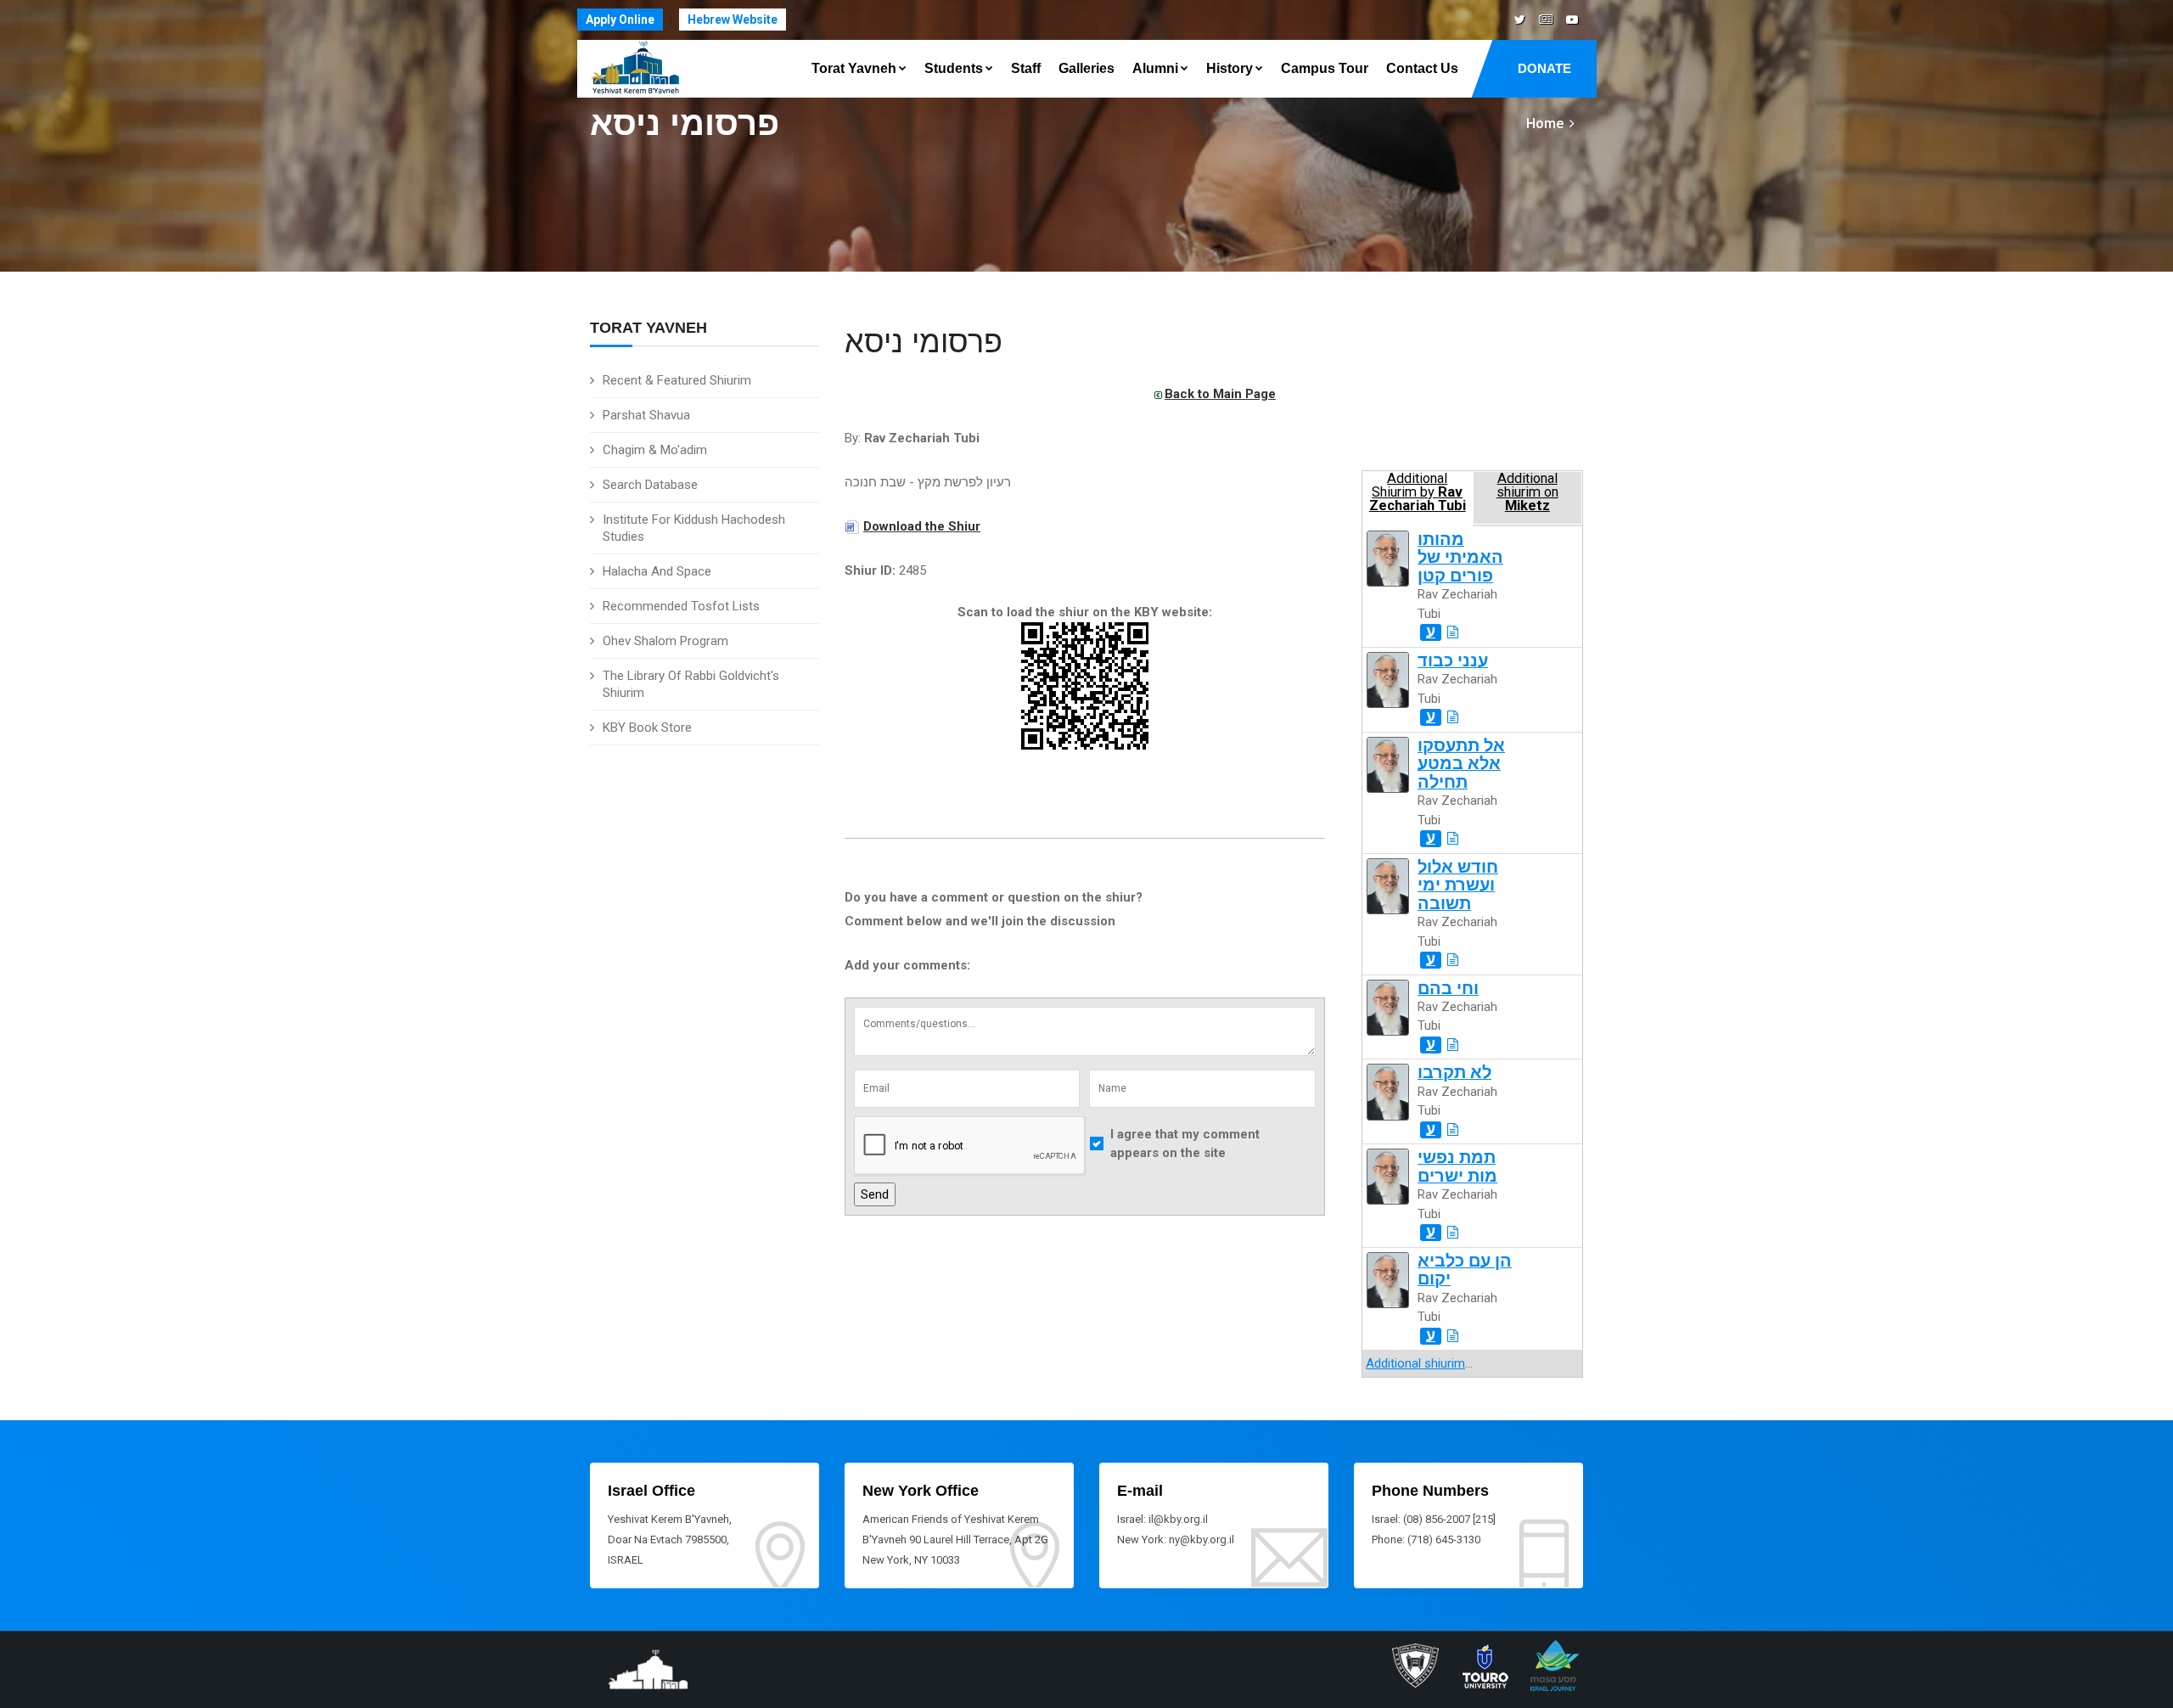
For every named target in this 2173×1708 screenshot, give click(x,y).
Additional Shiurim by (1418, 492)
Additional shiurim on (1527, 492)
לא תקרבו (1454, 1073)
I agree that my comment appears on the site (1185, 1144)
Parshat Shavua (646, 415)
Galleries (1086, 68)
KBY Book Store (647, 728)
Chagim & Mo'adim (655, 450)
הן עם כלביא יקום (1465, 1270)
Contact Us (1422, 68)
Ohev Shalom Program (665, 641)
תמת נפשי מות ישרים (1457, 1166)
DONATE (1544, 68)
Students (954, 68)
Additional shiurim (1415, 1363)
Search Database (650, 485)
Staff (1026, 68)
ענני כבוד (1453, 661)
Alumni (1155, 68)
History (1230, 68)
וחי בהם (1448, 989)
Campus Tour (1325, 68)
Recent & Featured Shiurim (677, 380)
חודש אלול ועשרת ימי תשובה (1458, 885)
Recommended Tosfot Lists (681, 606)
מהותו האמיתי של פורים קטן (1460, 558)
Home (1545, 124)
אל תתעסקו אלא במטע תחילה (1461, 764)
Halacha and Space (657, 571)
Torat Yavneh (854, 68)
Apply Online (620, 20)
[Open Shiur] (1453, 632)
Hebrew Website (733, 20)
